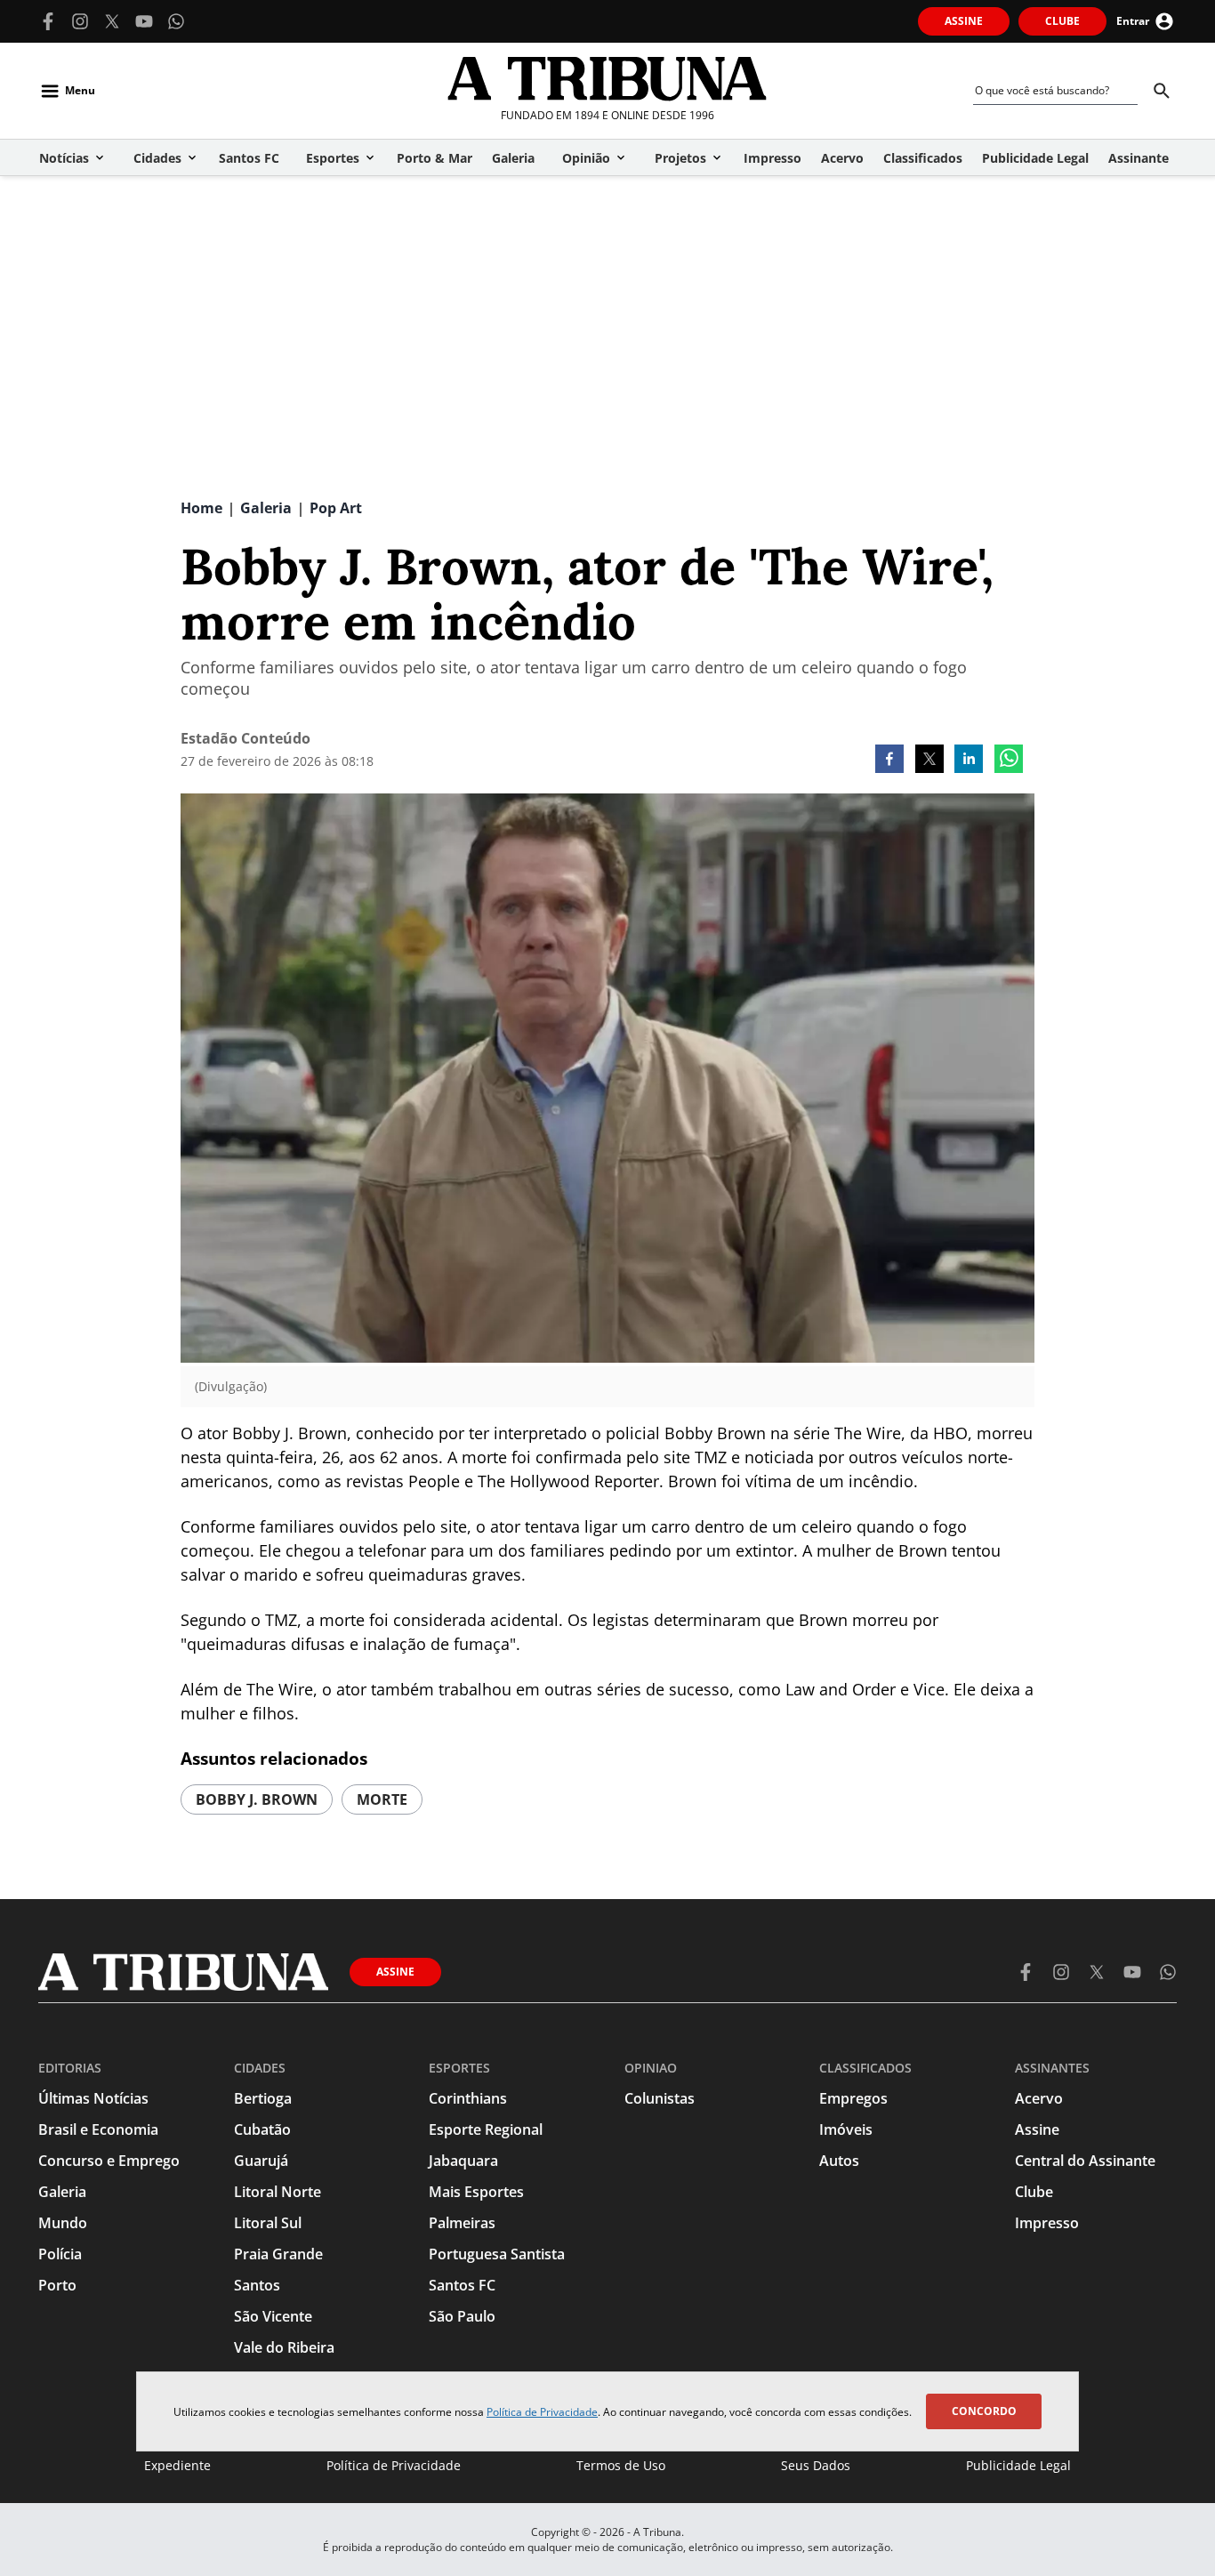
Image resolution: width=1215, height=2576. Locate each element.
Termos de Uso (621, 2465)
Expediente (177, 2465)
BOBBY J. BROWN (257, 1799)
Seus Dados (816, 2465)
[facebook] (889, 761)
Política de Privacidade (542, 2412)
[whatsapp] (1009, 761)
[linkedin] (969, 761)
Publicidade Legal (1018, 2465)
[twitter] (929, 761)
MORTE (382, 1799)
